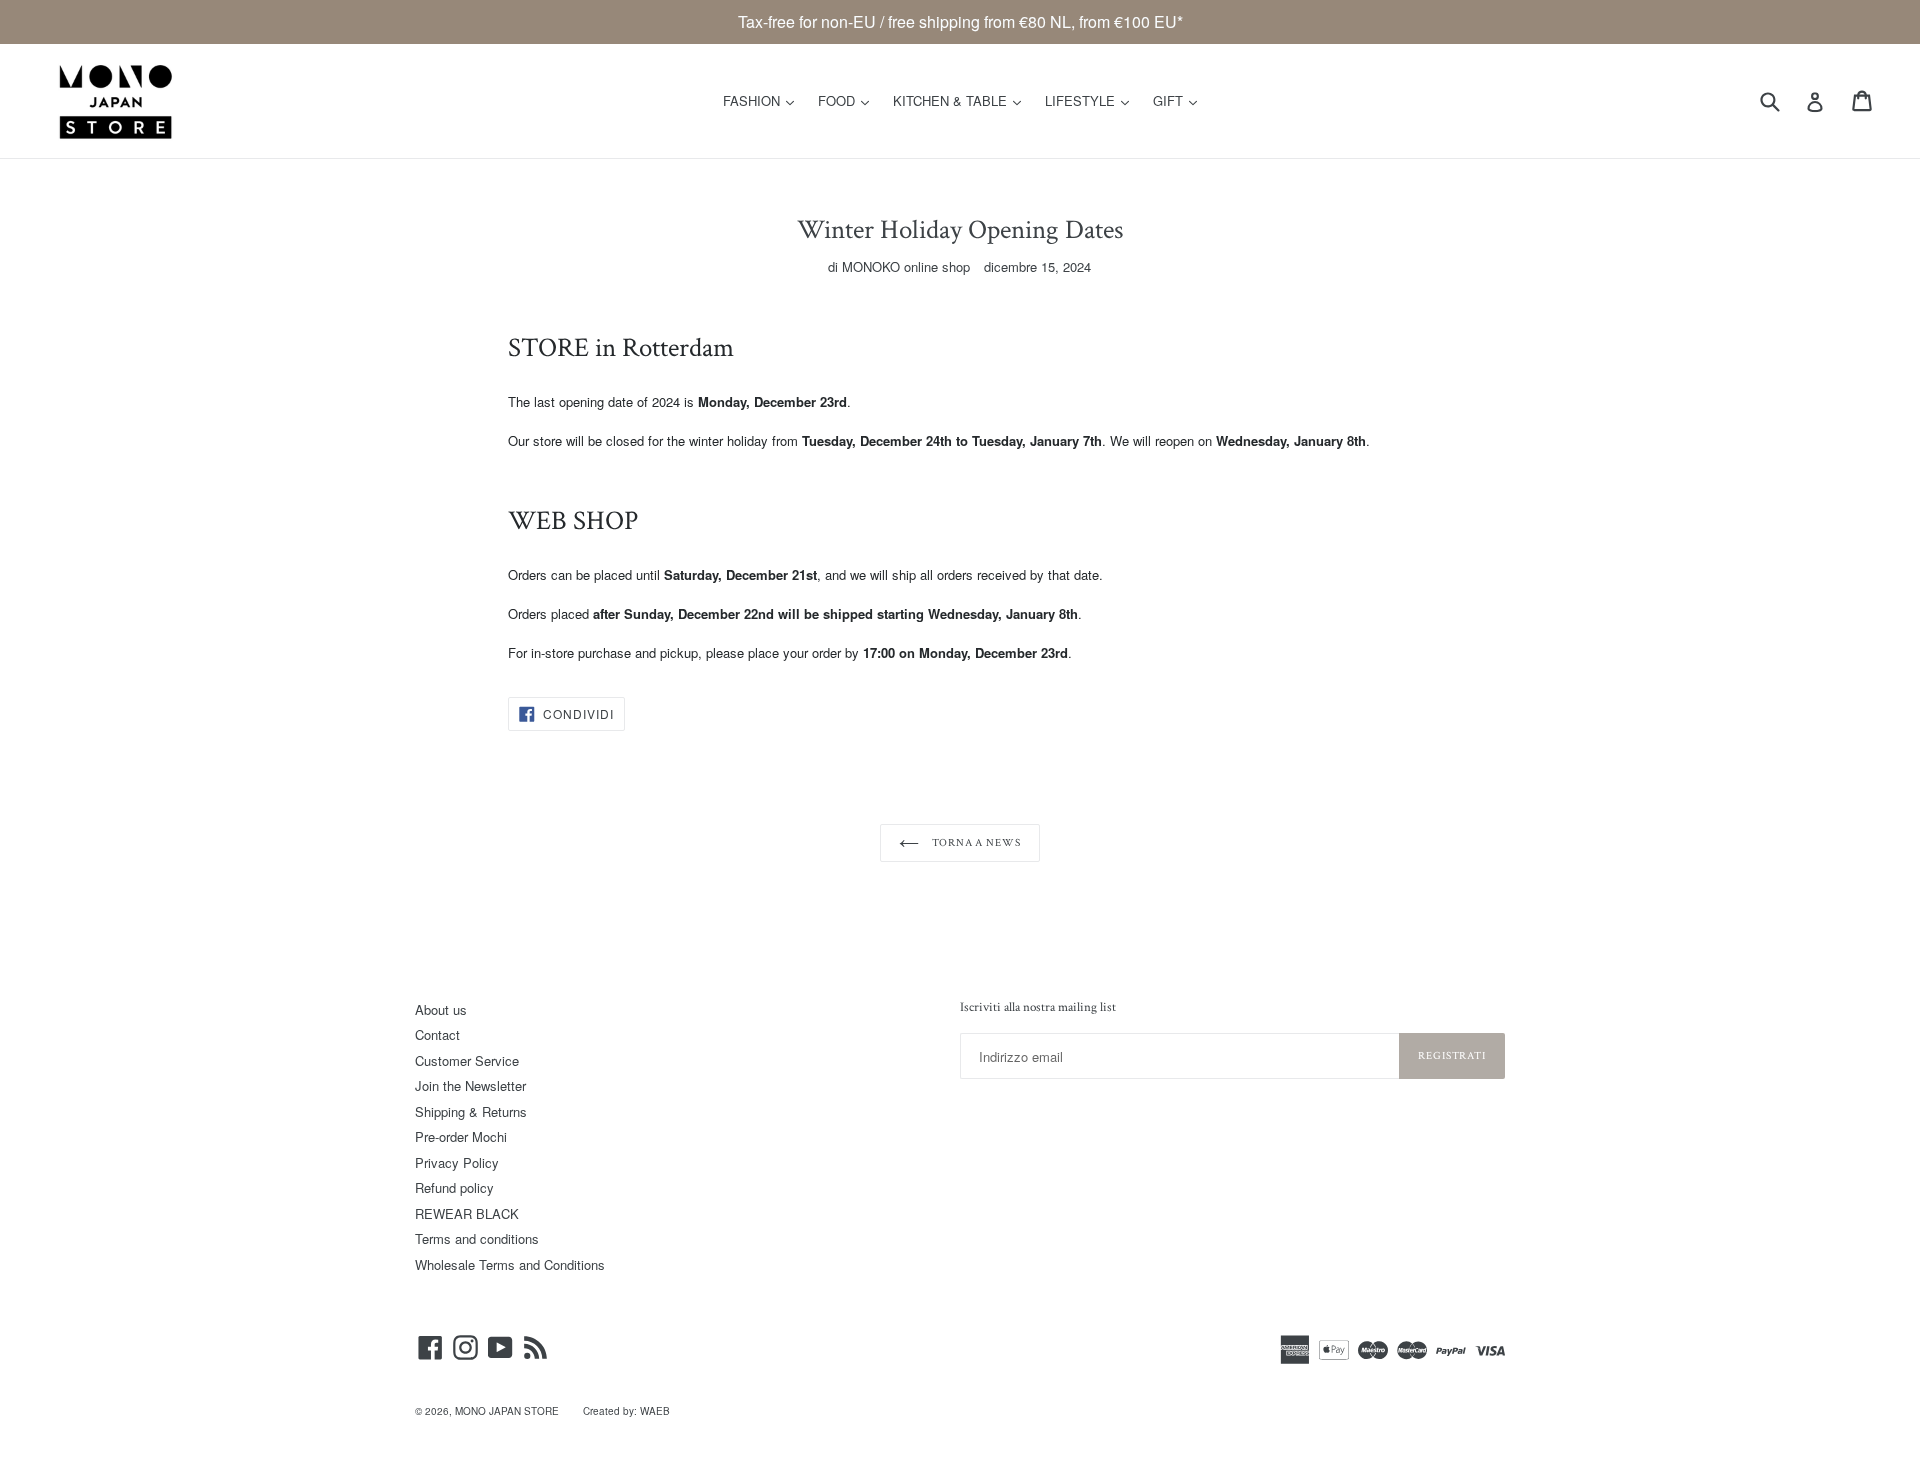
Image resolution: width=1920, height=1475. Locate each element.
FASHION (763, 100)
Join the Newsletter (470, 1085)
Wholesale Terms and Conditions (510, 1264)
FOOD (848, 100)
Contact (437, 1034)
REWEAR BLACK (467, 1213)
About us (441, 1009)
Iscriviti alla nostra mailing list (1038, 1008)
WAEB (655, 1411)
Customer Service (467, 1060)
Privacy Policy (457, 1162)
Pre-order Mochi (461, 1136)
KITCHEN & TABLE (962, 100)
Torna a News (974, 843)
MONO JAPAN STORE (507, 1411)
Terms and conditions (477, 1238)
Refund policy (454, 1187)
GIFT (1180, 100)
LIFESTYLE (1092, 100)
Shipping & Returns (471, 1111)
